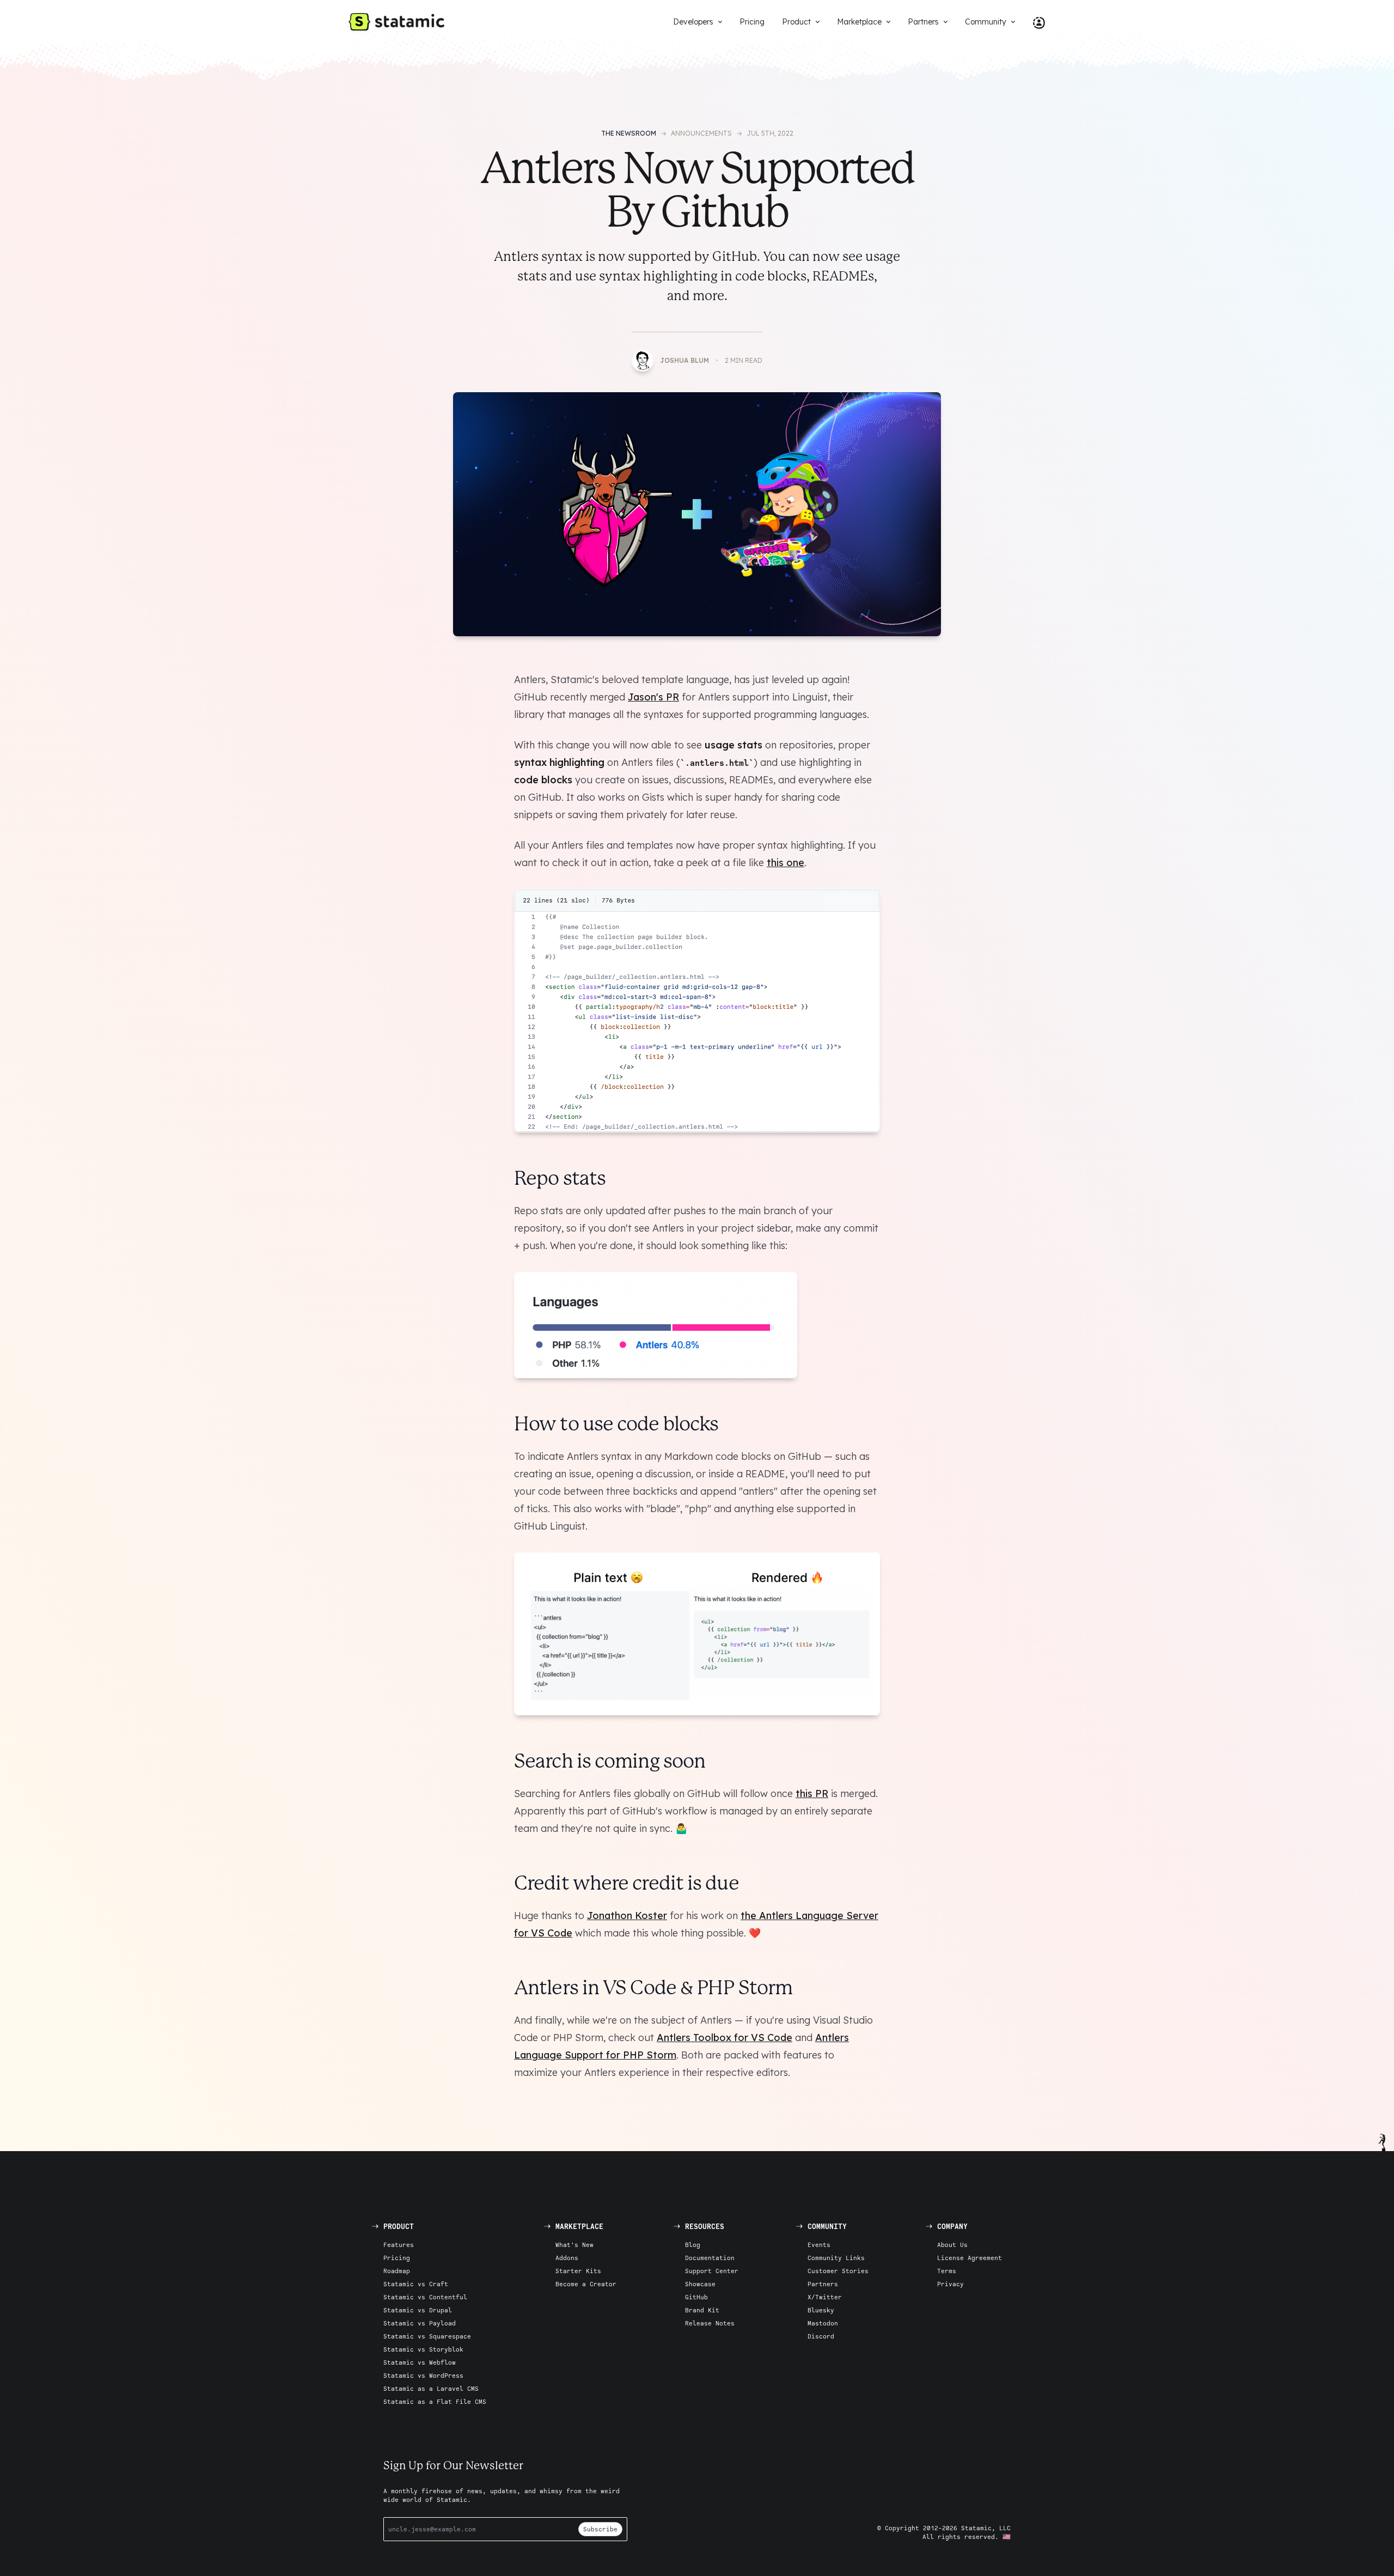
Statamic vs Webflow (420, 2362)
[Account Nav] (1035, 22)
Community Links (836, 2258)
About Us (952, 2245)
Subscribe (600, 2529)
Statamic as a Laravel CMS (431, 2388)
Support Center (712, 2271)
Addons (567, 2258)
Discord (821, 2336)
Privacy (950, 2284)
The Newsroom (629, 133)
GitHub (696, 2297)
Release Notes (710, 2323)
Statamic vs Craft (416, 2284)
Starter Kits (578, 2271)
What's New (574, 2245)
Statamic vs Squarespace (427, 2336)
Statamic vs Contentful (425, 2297)
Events (819, 2245)
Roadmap (397, 2271)
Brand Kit (702, 2310)
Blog (693, 2245)
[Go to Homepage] (396, 22)
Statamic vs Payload (420, 2323)
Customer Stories (838, 2271)
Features (399, 2245)
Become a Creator (586, 2284)
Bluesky (821, 2310)
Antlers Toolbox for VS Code (724, 2038)
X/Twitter (825, 2297)
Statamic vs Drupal (418, 2310)
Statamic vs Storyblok (423, 2349)
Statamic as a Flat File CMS (435, 2401)
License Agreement (970, 2258)
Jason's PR (653, 697)
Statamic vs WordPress (423, 2375)
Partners (823, 2284)
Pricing (397, 2258)
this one (785, 863)
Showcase (700, 2284)
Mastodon (823, 2323)
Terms (947, 2271)
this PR (812, 1794)
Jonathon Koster (627, 1916)
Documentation (710, 2258)
